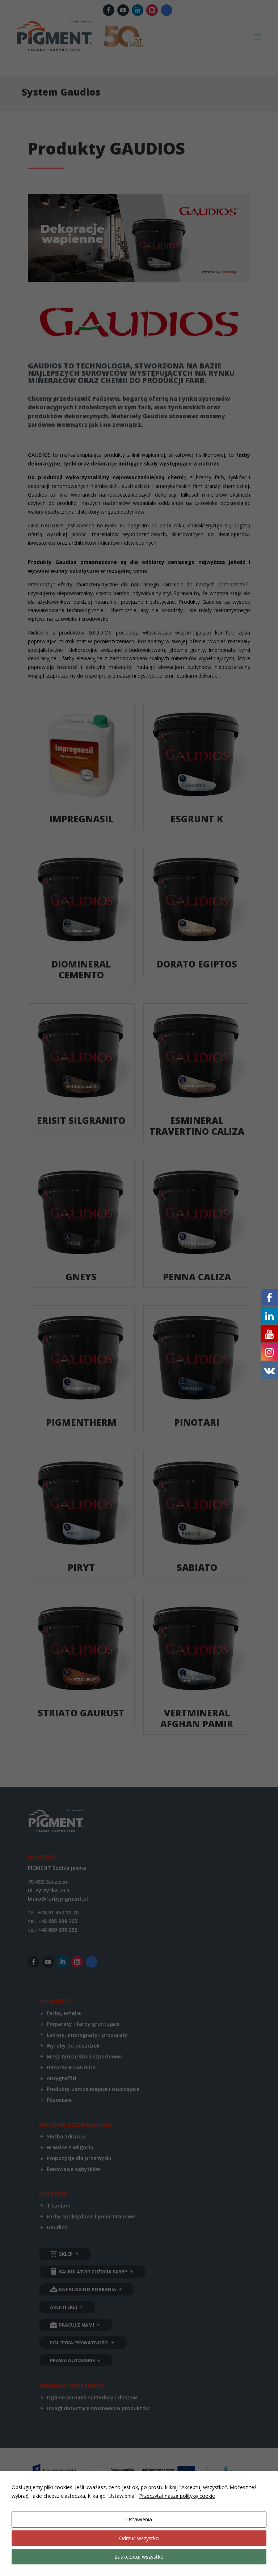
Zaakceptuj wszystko (139, 2557)
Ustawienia (139, 2519)
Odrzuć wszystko (139, 2538)
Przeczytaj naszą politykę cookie (177, 2496)
